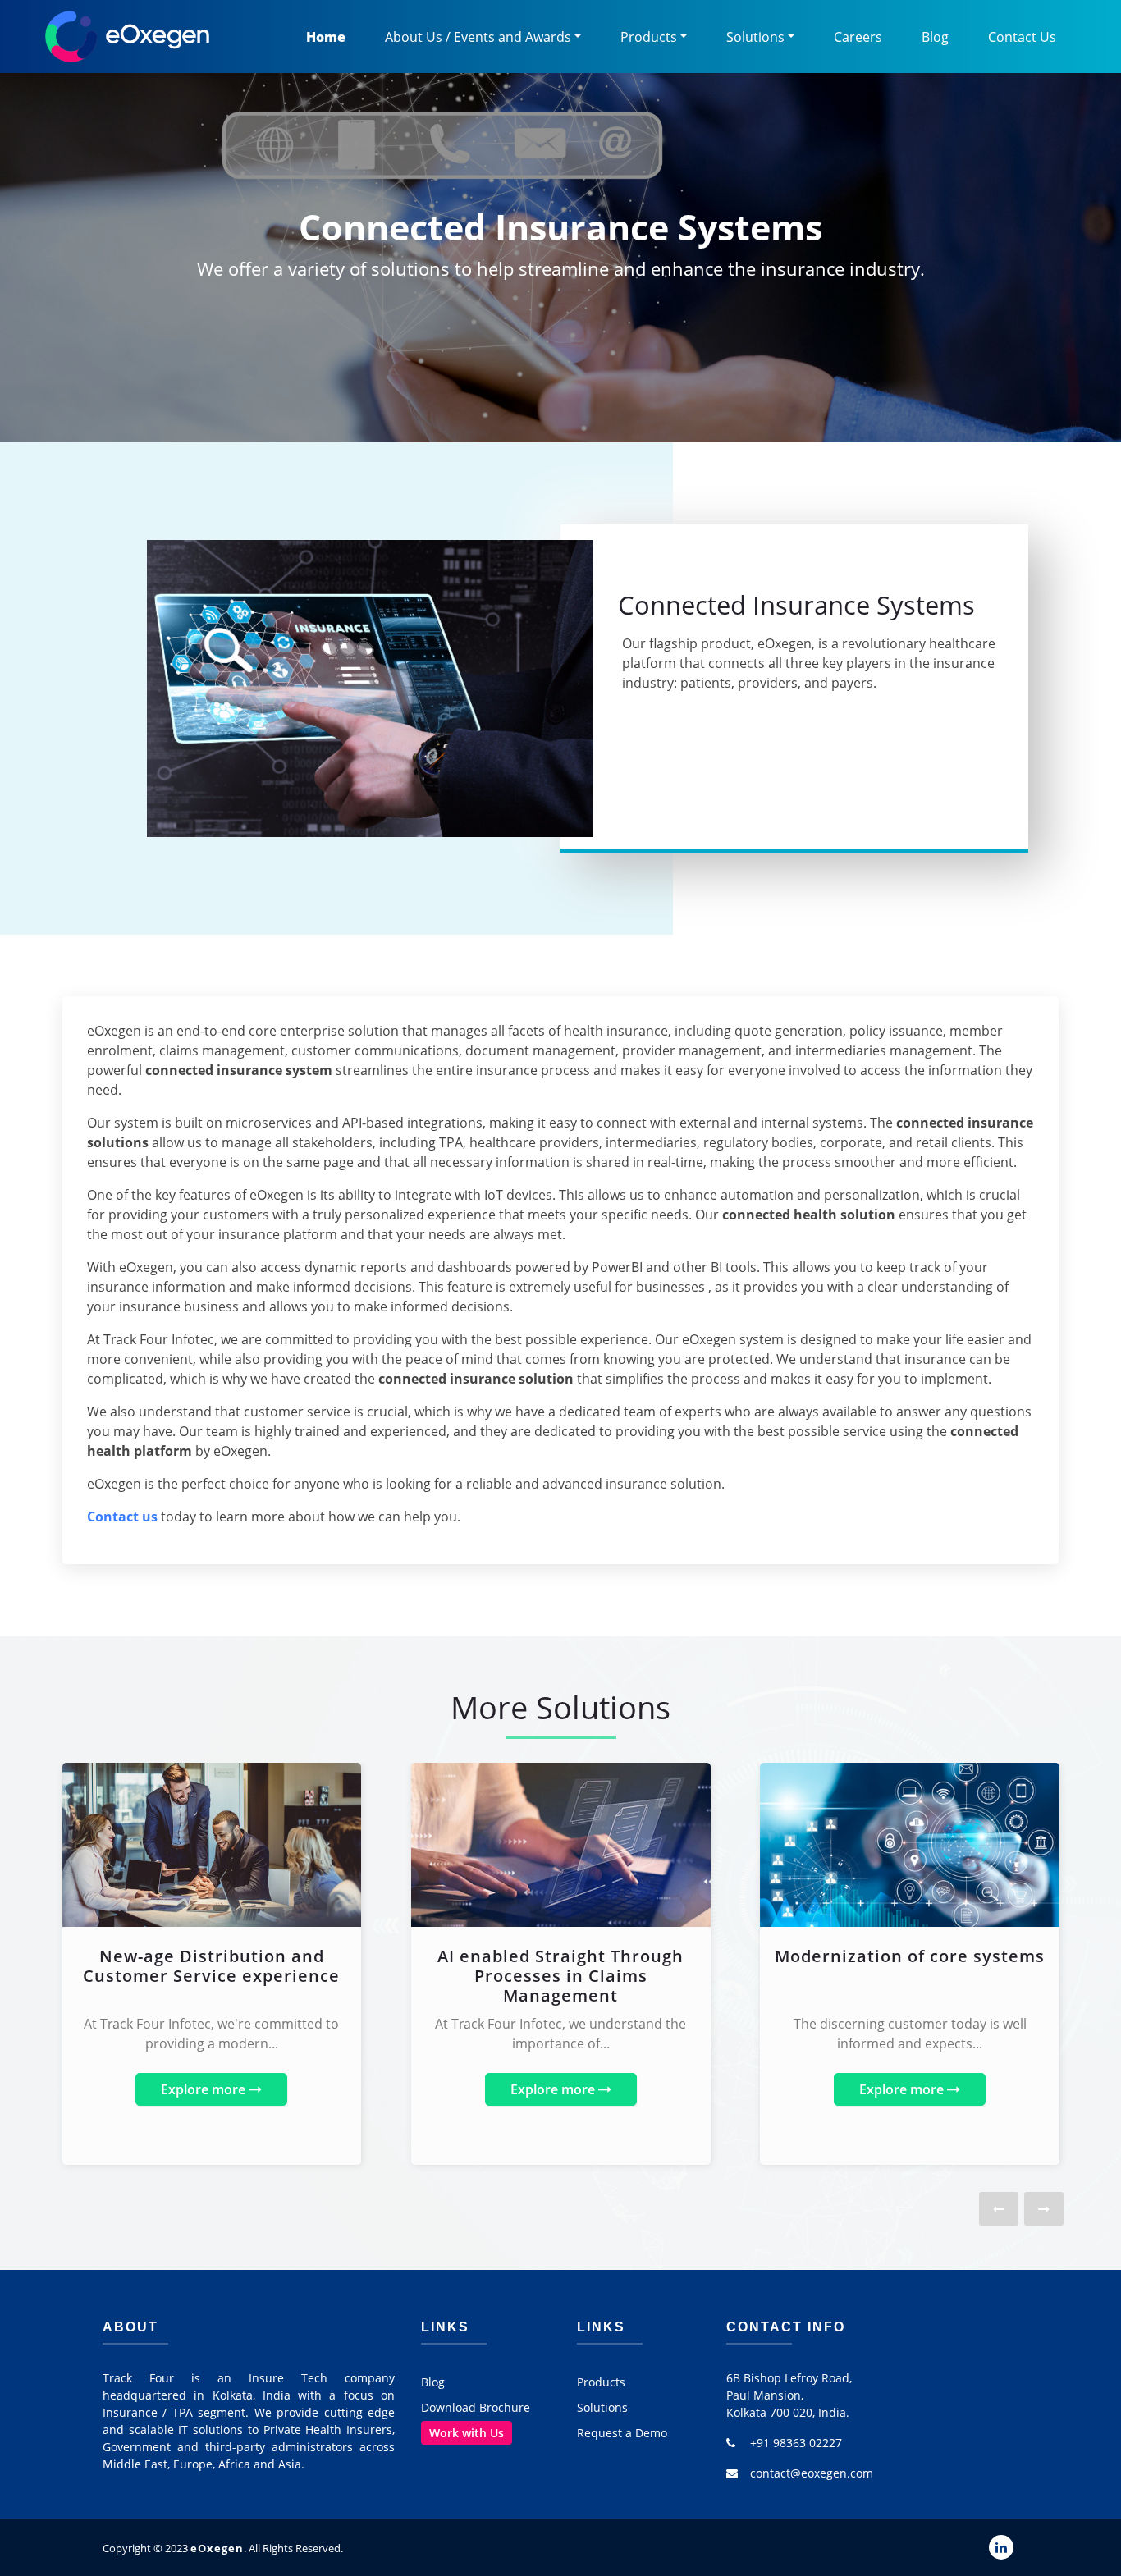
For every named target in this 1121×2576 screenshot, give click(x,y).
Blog (935, 37)
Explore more (205, 2089)
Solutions (602, 2407)
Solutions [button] (755, 37)
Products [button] (649, 37)
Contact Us (1022, 37)
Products (601, 2382)
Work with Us (467, 2433)
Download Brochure (476, 2407)
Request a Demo (622, 2433)
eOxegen (217, 2548)
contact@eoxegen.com (812, 2473)
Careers (858, 37)
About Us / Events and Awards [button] (478, 37)
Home (326, 37)
